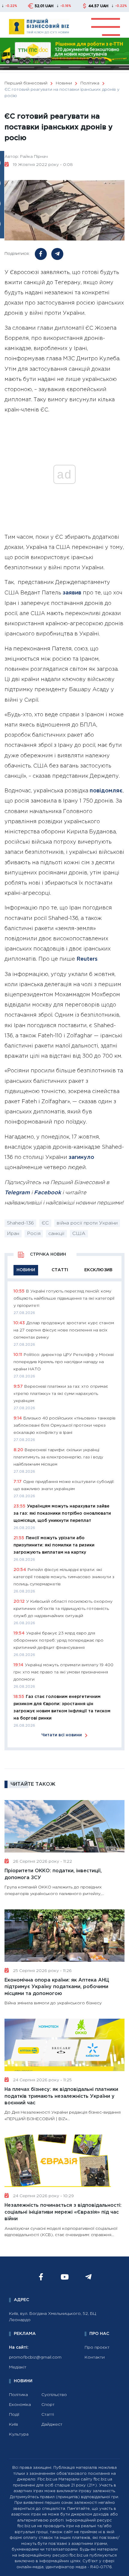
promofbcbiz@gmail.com (35, 2357)
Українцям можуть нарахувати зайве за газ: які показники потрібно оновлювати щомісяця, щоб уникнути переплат (62, 1513)
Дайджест (52, 2424)
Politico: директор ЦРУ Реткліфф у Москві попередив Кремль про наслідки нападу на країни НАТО (64, 1362)
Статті (48, 2415)
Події (14, 2415)
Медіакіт (18, 2367)
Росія (34, 1234)
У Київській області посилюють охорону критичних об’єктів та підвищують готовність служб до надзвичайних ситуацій (63, 1609)
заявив (72, 593)
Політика (18, 2395)
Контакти (95, 2357)
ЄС (45, 1223)
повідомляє (106, 791)
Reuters (87, 959)
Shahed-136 (20, 1223)
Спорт (48, 2405)
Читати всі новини (62, 1735)
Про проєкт (97, 2348)
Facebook (47, 1193)
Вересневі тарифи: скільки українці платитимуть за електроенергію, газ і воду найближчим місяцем (58, 1457)
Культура (19, 2434)
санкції (56, 1234)
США (79, 1234)
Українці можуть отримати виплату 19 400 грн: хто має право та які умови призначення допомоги (63, 1672)
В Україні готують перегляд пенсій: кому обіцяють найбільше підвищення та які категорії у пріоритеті (64, 1298)
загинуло (81, 1157)
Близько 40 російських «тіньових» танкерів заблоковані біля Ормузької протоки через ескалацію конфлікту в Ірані (64, 1425)
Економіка (20, 2405)
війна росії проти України (87, 1223)
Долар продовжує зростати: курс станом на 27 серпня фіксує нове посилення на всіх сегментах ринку (64, 1330)
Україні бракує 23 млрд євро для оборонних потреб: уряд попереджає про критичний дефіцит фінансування (58, 1640)
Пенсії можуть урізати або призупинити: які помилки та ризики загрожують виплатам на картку (54, 1545)
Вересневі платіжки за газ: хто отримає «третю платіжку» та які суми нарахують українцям (61, 1394)
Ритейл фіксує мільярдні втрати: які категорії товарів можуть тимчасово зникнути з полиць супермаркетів (64, 1577)
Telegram (17, 1193)
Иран (13, 1234)
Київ (13, 2424)
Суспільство (54, 2395)
